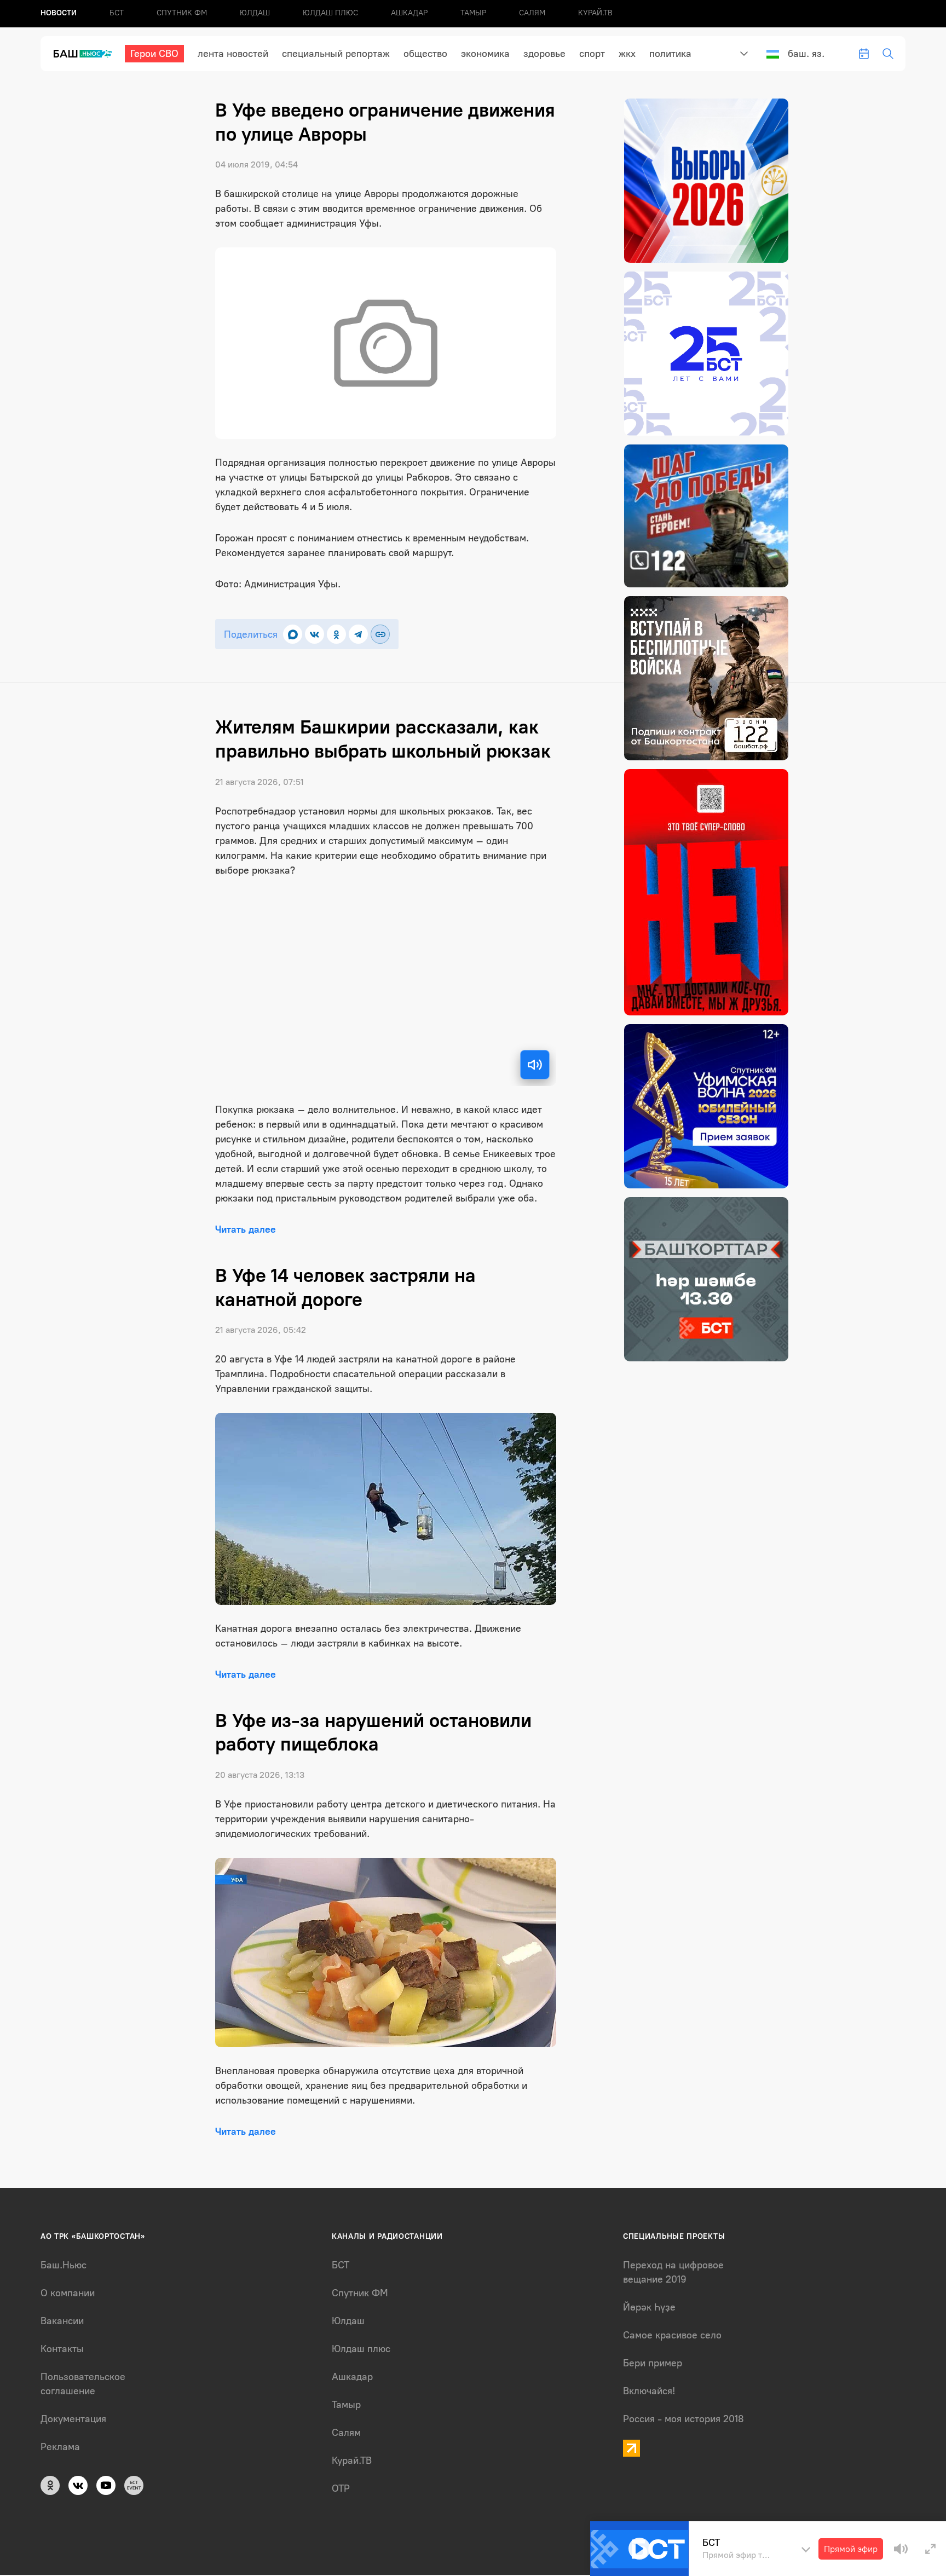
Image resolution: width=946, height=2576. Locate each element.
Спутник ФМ (182, 13)
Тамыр (473, 13)
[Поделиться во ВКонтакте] (315, 634)
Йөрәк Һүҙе (649, 2307)
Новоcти (59, 13)
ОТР (341, 2488)
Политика (670, 54)
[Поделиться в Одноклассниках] (336, 634)
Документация (73, 2419)
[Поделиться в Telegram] (358, 634)
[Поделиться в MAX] (293, 634)
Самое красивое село (672, 2335)
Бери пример (653, 2363)
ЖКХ (627, 54)
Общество (425, 54)
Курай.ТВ (595, 13)
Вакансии (62, 2321)
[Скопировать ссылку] (380, 634)
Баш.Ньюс (64, 2265)
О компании (68, 2293)
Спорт (592, 54)
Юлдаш (255, 13)
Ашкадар (409, 13)
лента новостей (233, 54)
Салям (532, 13)
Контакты (62, 2349)
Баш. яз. (806, 54)
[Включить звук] (535, 1065)
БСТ (117, 13)
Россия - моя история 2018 (683, 2419)
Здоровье (544, 54)
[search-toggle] (888, 54)
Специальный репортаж (336, 54)
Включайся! (649, 2391)
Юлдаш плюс (330, 13)
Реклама (60, 2447)
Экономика (485, 54)
